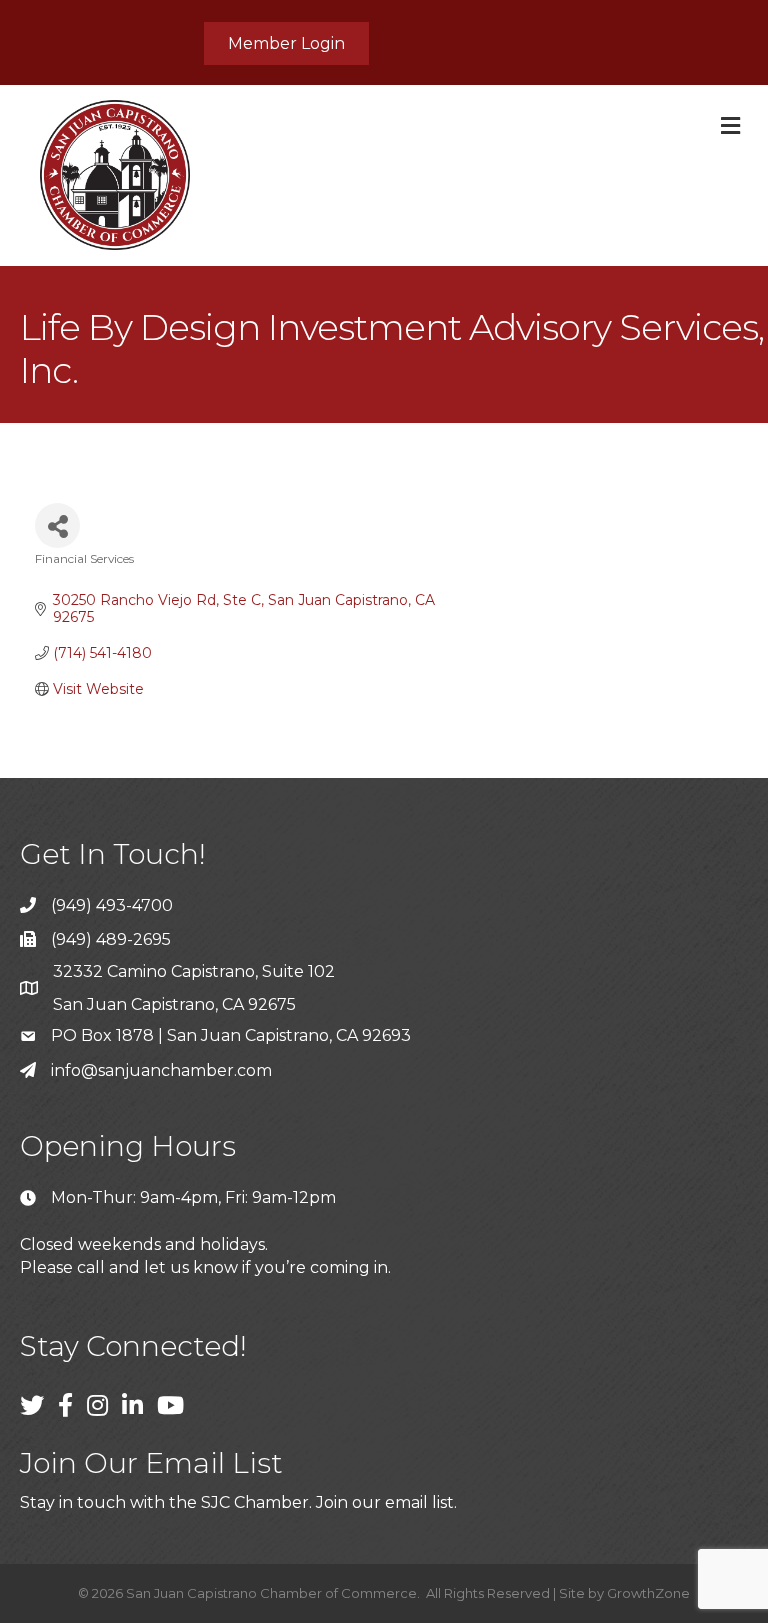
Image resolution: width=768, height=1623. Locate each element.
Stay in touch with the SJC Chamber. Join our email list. (238, 1502)
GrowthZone (648, 1593)
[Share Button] (57, 525)
